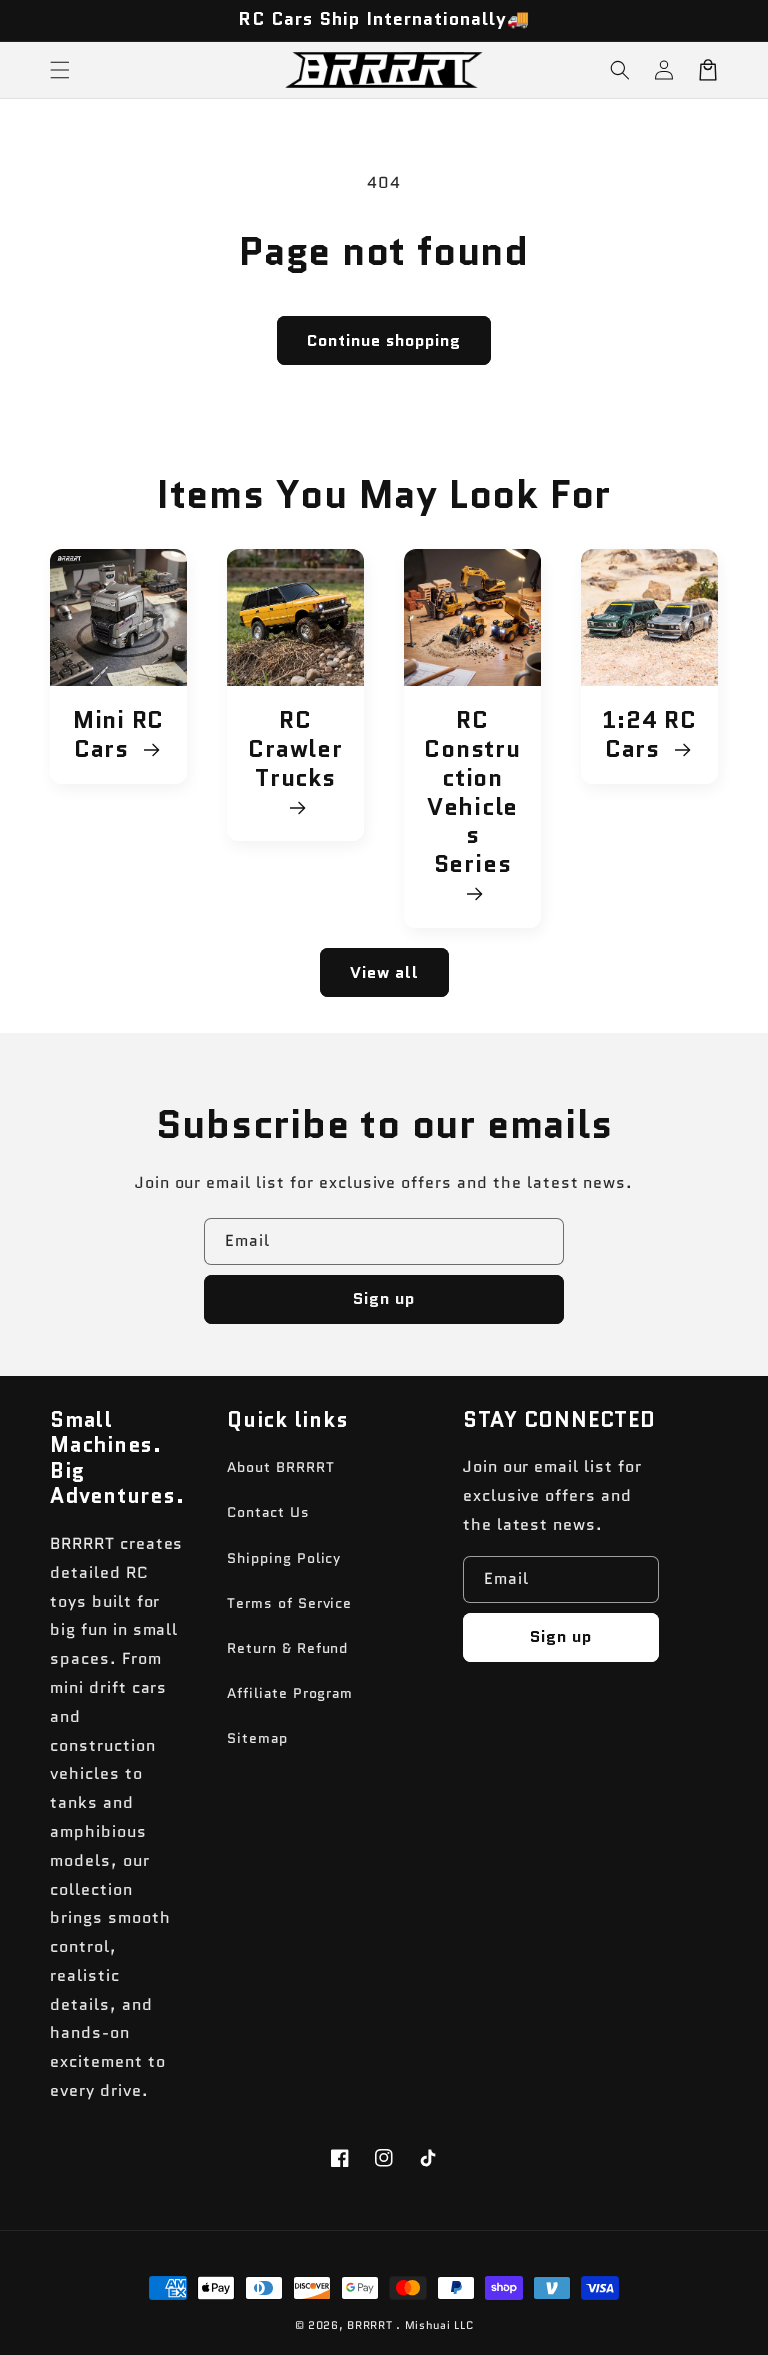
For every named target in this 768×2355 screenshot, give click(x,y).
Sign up (384, 1298)
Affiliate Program (290, 1693)
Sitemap (257, 1738)
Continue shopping (384, 340)
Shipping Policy (284, 1558)
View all (384, 972)
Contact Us (268, 1512)
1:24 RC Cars (649, 735)
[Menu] (60, 70)
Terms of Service (289, 1603)
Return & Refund (287, 1648)
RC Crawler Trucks (295, 750)
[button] (620, 70)
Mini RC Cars (118, 735)
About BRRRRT (281, 1467)
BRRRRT (369, 2325)
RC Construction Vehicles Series (472, 793)
